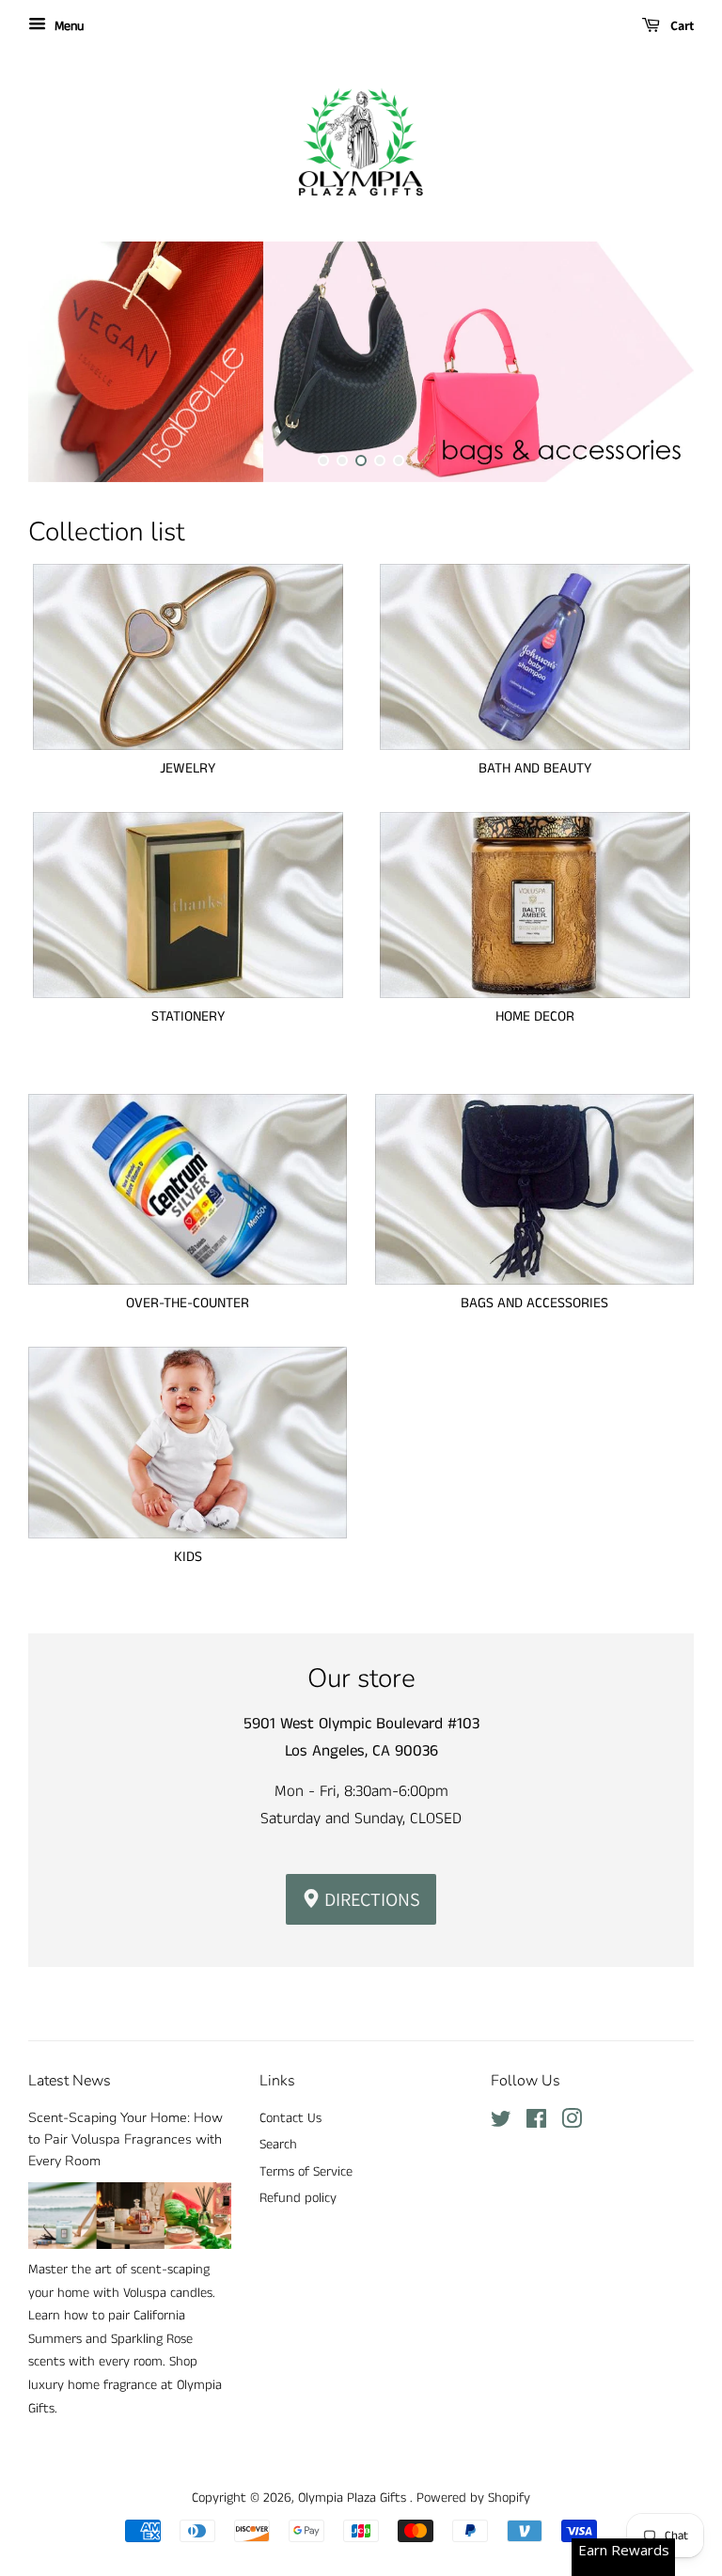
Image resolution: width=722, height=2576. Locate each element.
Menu (67, 26)
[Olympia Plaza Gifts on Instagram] (572, 2123)
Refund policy (298, 2198)
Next (654, 362)
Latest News (70, 2081)
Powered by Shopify (473, 2498)
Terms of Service (306, 2172)
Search (278, 2145)
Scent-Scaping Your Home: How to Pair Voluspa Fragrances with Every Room (126, 2139)
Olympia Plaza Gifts (354, 2498)
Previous (68, 362)
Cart (681, 25)
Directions (370, 1899)
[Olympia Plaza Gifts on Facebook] (536, 2123)
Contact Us (290, 2118)
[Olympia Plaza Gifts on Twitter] (501, 2123)
